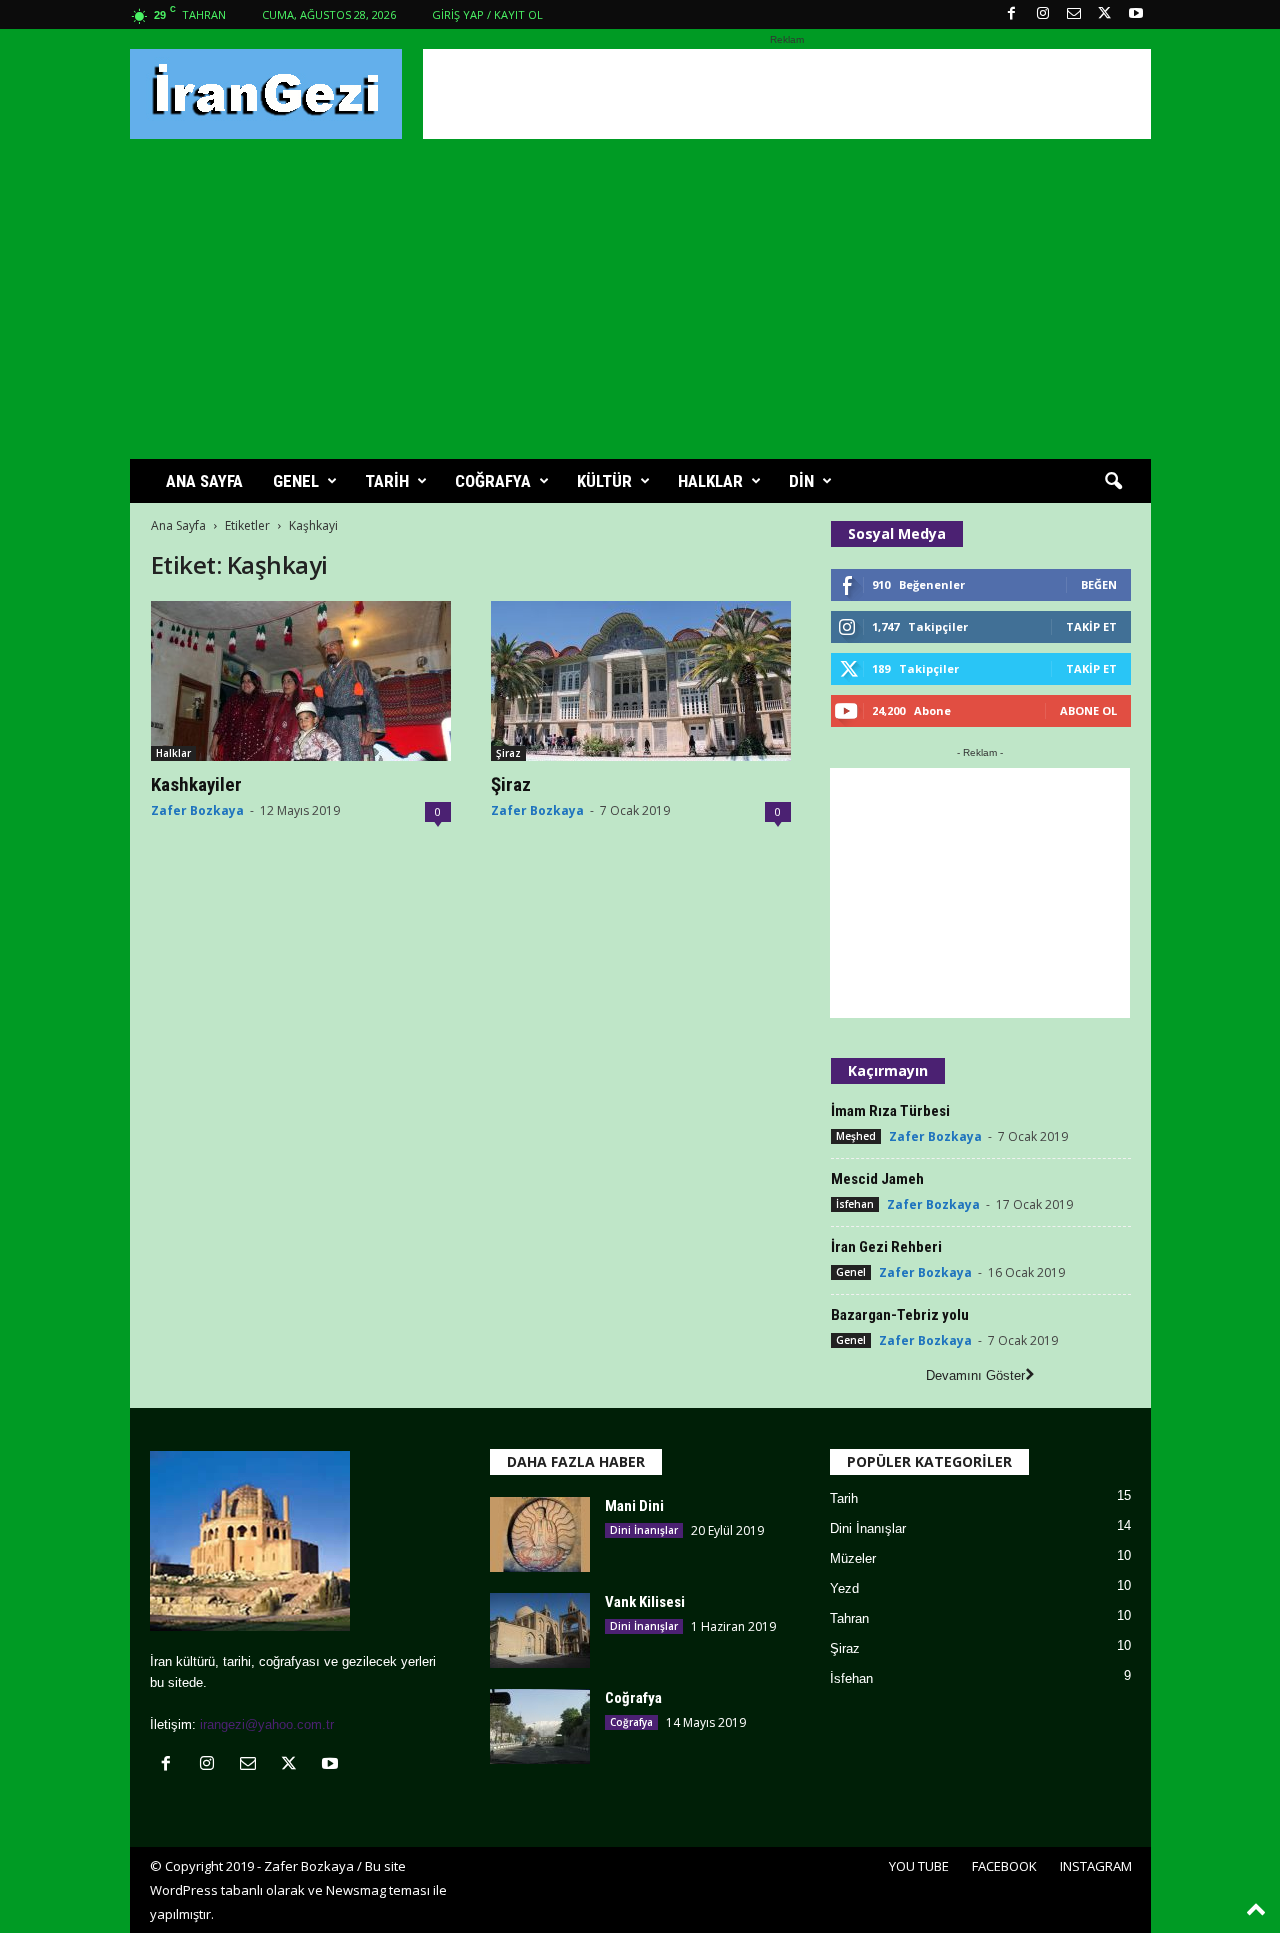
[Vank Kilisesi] (540, 1630)
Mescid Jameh (877, 1179)
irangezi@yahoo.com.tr (267, 1724)
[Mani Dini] (540, 1534)
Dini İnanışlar (644, 1530)
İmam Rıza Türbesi (890, 1111)
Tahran (849, 1618)
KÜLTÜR (604, 481)
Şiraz (508, 753)
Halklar (173, 753)
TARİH (387, 481)
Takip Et (1091, 626)
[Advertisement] (787, 94)
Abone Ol (1088, 710)
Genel (851, 1272)
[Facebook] (1012, 14)
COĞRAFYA (493, 481)
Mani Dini (634, 1506)
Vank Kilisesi (645, 1602)
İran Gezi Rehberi (886, 1247)
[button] (1113, 482)
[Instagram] (1043, 14)
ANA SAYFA (204, 481)
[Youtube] (1136, 14)
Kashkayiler (196, 784)
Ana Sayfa (178, 525)
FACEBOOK (1004, 1866)
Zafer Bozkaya (197, 810)
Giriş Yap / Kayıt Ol (487, 14)
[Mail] (1074, 14)
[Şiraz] (641, 681)
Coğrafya (633, 1698)
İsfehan (855, 1204)
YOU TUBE (919, 1866)
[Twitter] (1105, 14)
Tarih (844, 1498)
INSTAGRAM (1096, 1866)
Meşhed (856, 1136)
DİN (801, 481)
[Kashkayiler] (301, 681)
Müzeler (853, 1558)
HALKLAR (710, 481)
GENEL (296, 481)
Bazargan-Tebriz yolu (900, 1315)
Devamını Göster (975, 1375)
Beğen (1099, 584)
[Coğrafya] (540, 1726)
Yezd (844, 1588)
